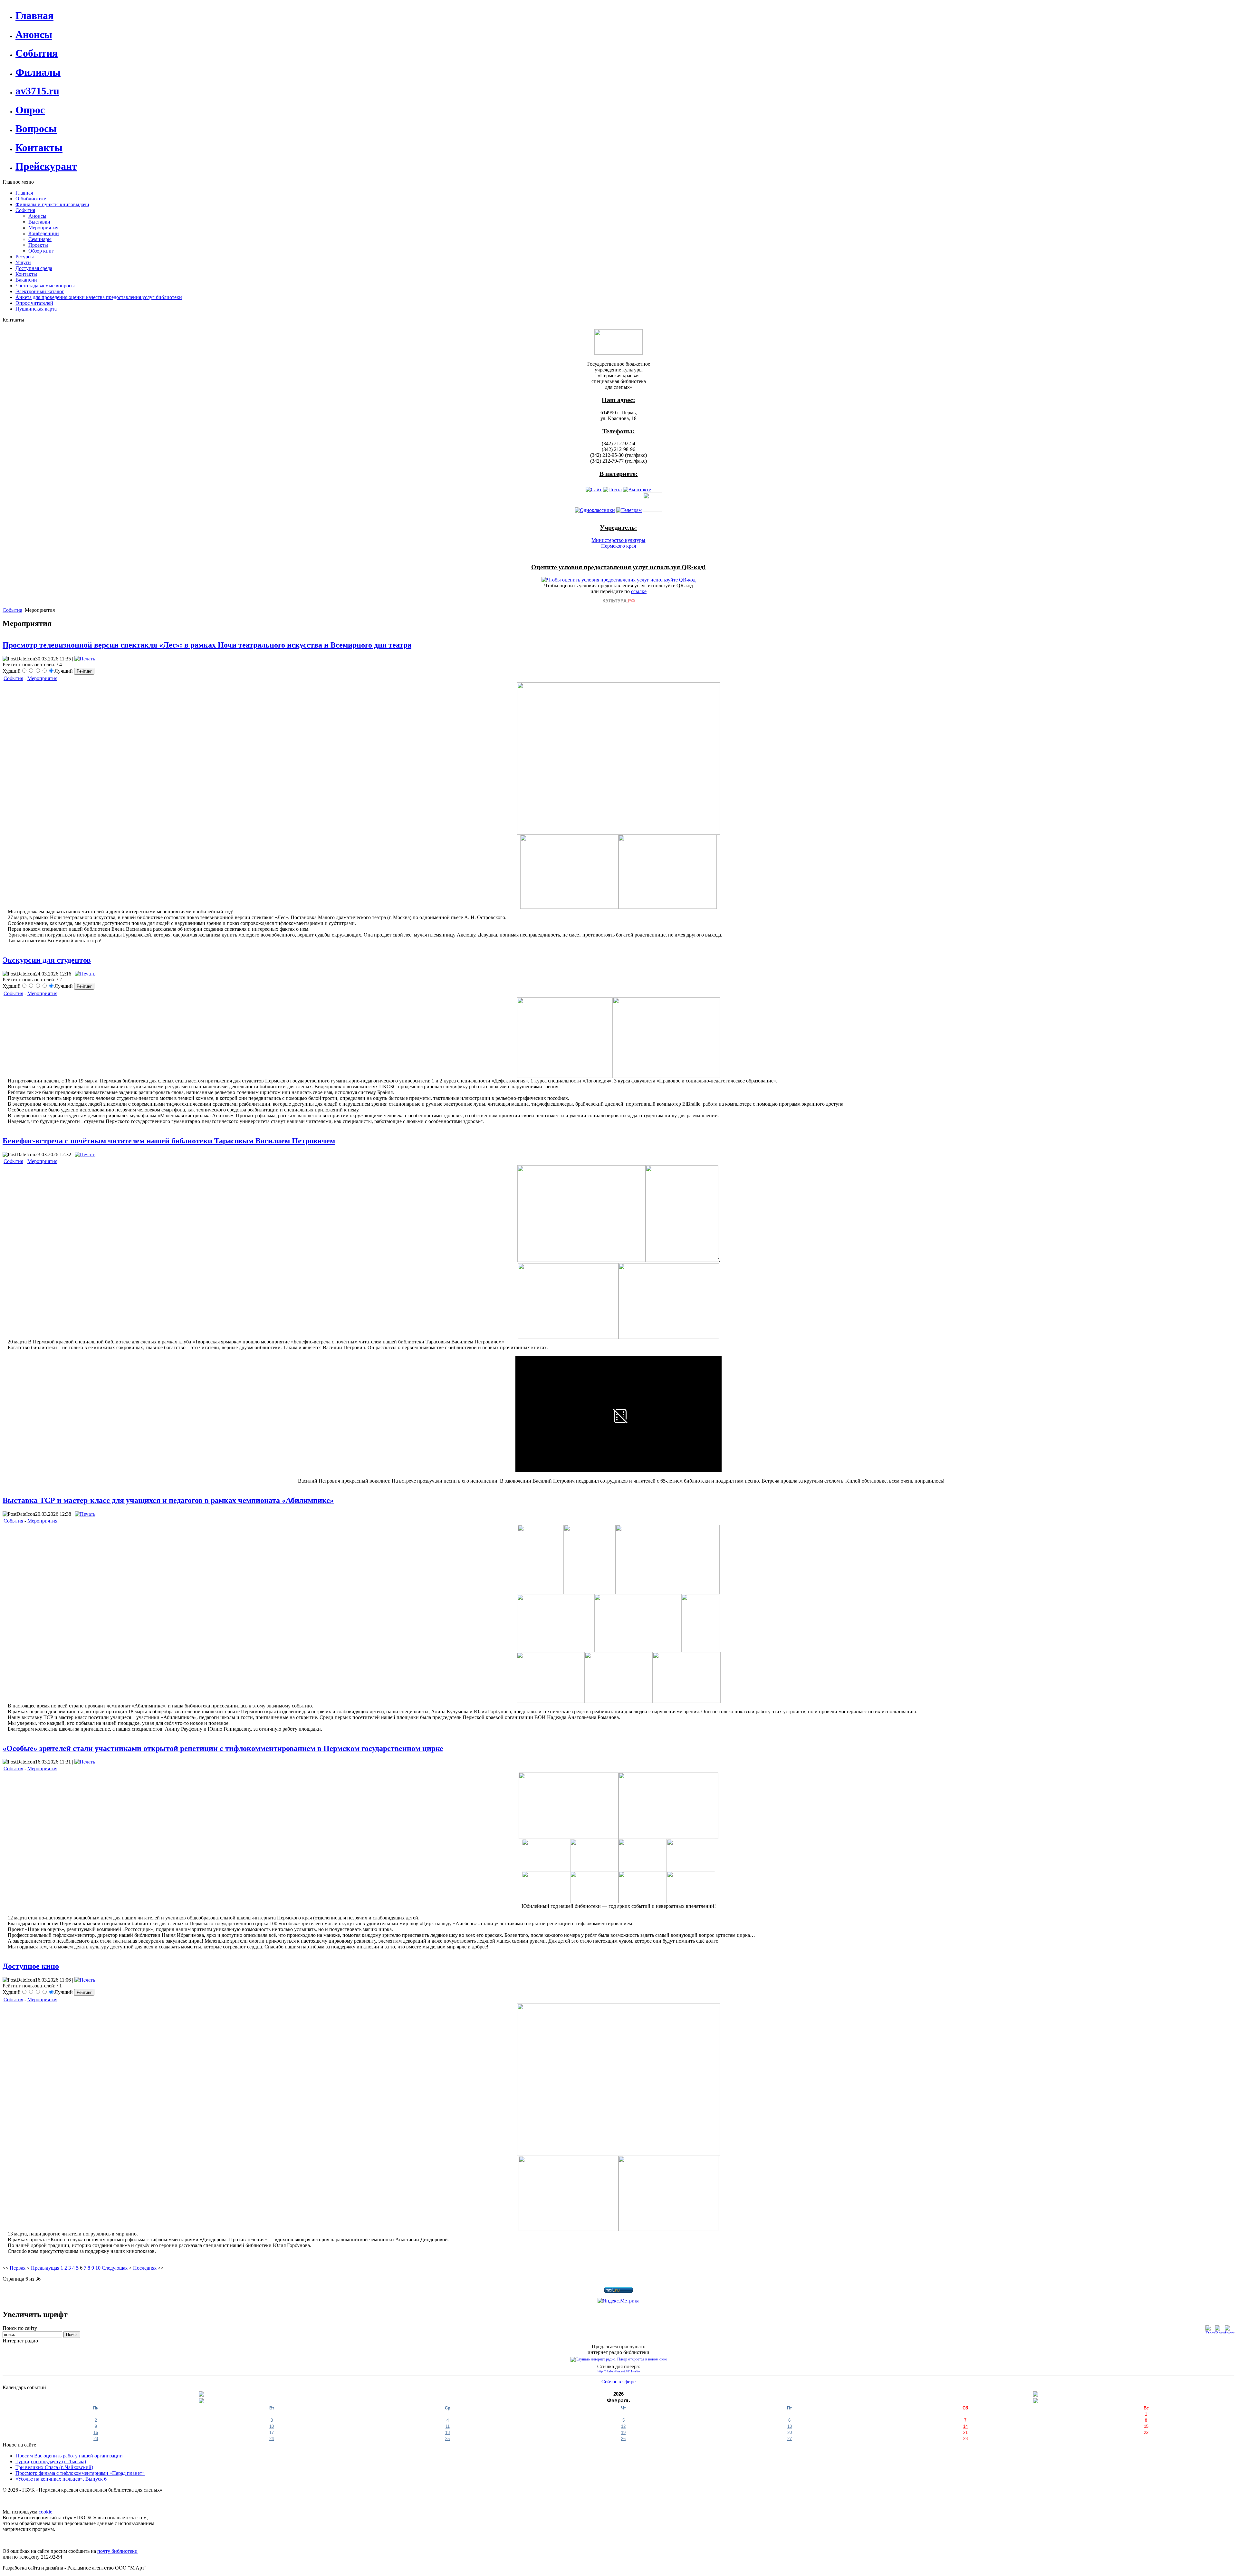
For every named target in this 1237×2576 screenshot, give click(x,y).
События (12, 610)
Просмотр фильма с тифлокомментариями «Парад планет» (80, 2473)
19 (623, 2432)
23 (96, 2439)
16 (96, 2432)
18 (447, 2432)
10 (98, 2268)
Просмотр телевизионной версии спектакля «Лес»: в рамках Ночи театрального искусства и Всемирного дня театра (207, 645)
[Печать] (85, 659)
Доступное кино (31, 1966)
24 (272, 2439)
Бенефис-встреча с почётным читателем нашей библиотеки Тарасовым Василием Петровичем (169, 1141)
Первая (18, 2268)
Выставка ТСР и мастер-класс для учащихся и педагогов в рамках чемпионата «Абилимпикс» (168, 1500)
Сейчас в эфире (618, 2382)
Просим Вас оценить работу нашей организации (69, 2456)
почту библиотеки (117, 2551)
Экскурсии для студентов (47, 960)
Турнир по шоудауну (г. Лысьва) (51, 2461)
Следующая (115, 2268)
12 (623, 2426)
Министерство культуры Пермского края (618, 543)
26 (623, 2439)
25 (447, 2439)
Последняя (145, 2268)
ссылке (639, 591)
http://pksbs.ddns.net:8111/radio (619, 2371)
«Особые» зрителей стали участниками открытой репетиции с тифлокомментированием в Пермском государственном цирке (223, 1748)
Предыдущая (45, 2268)
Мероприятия (42, 678)
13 (790, 2426)
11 (448, 2426)
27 (790, 2439)
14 (965, 2426)
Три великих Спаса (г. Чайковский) (54, 2467)
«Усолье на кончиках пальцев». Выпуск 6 (61, 2479)
